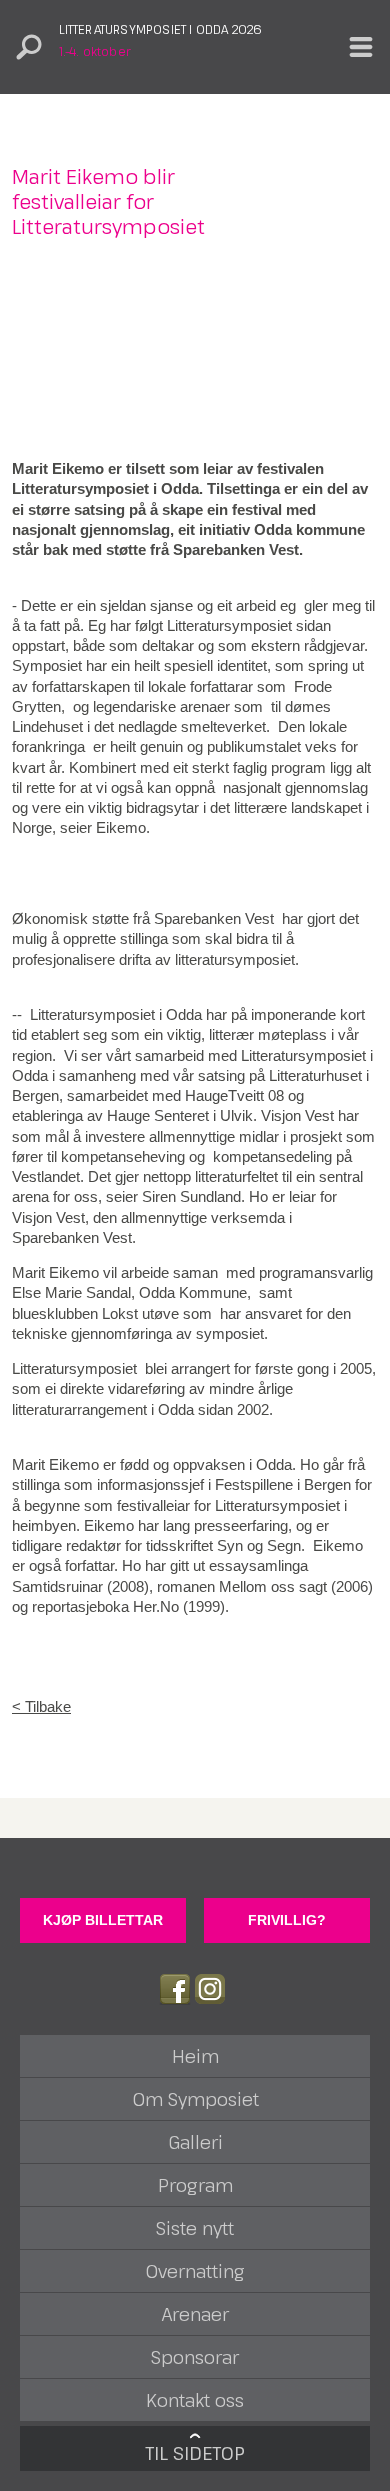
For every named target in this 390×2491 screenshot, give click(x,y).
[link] (195, 1707)
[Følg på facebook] (175, 1989)
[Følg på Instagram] (210, 1989)
